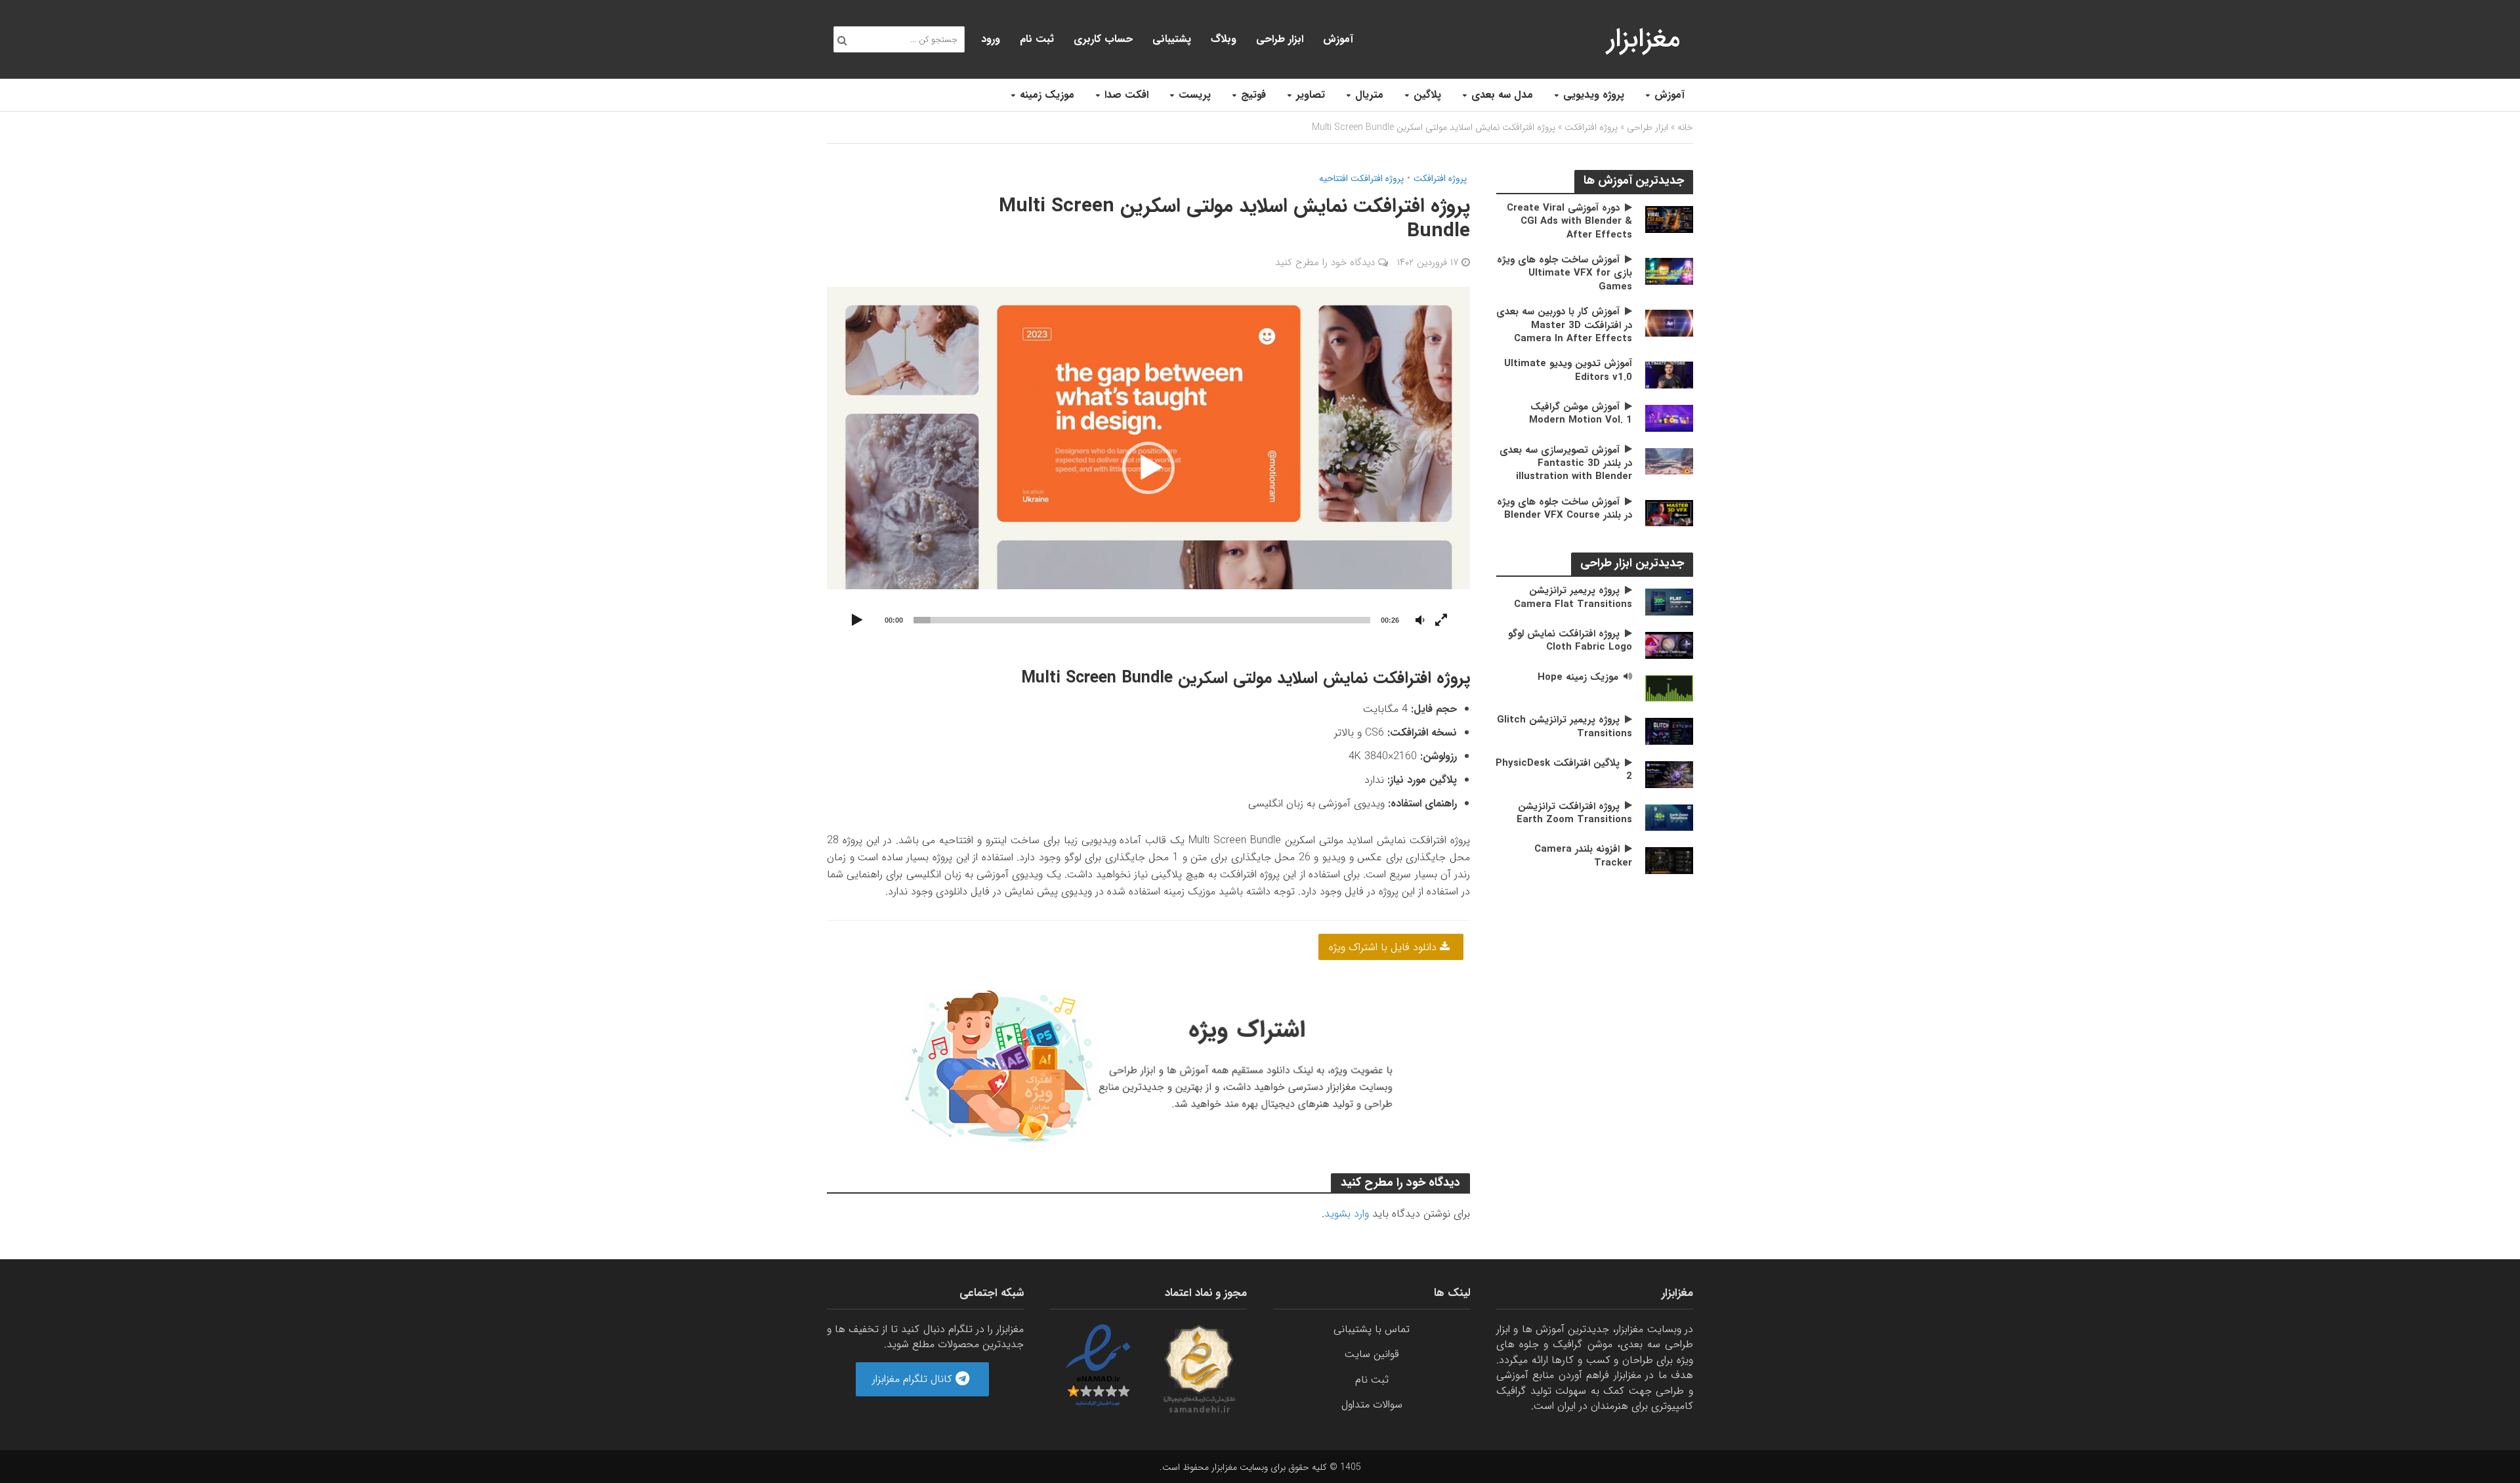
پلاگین (1427, 95)
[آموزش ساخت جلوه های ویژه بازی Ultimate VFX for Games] (1669, 271)
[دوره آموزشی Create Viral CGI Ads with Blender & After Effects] (1669, 219)
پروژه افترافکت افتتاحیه (1361, 179)
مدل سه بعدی (1502, 95)
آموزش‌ (1338, 39)
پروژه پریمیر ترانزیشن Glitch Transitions (1564, 727)
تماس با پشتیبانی (1372, 1329)
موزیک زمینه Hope (1578, 677)
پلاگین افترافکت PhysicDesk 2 (1564, 770)
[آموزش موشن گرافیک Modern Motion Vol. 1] (1669, 418)
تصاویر (1311, 95)
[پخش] (857, 621)
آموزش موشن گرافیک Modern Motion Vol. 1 (1581, 414)
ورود (991, 39)
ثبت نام (1037, 39)
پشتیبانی (1172, 39)
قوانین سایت (1372, 1354)
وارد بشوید (1347, 1214)
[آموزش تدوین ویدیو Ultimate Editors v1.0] (1669, 374)
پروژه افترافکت (1591, 127)
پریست (1195, 95)
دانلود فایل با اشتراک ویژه (1384, 947)
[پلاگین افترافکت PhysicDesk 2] (1669, 774)
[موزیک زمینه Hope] (1669, 688)
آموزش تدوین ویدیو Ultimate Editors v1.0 (1568, 370)
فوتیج (1253, 95)
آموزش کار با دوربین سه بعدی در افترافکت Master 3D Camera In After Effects (1564, 325)
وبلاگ (1224, 39)
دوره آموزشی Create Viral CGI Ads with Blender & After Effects (1569, 221)
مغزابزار (1644, 39)
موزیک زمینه (1047, 95)
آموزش (1669, 95)
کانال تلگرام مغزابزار (914, 1379)
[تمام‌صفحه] (1441, 621)
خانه (1685, 127)
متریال (1369, 95)
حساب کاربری (1103, 39)
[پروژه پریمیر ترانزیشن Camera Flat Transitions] (1669, 601)
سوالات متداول (1372, 1405)
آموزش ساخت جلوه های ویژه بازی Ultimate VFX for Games (1564, 273)
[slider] (1142, 620)
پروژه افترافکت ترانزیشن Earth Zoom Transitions (1574, 813)
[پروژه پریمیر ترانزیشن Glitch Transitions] (1669, 731)
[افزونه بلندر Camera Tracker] (1669, 860)
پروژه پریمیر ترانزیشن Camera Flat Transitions (1573, 597)
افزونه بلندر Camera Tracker (1583, 856)
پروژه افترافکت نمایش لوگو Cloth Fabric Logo (1570, 641)
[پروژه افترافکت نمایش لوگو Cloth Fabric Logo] (1669, 645)
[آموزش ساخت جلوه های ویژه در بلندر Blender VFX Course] (1669, 513)
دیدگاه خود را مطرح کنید (1325, 262)
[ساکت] (1420, 621)
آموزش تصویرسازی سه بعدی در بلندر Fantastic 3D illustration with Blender (1566, 464)
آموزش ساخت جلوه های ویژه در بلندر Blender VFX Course (1564, 509)
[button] (1148, 468)
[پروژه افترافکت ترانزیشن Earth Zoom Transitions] (1669, 817)
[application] (1148, 468)
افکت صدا (1126, 95)
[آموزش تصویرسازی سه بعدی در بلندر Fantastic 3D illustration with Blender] (1669, 461)
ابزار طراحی (1280, 39)
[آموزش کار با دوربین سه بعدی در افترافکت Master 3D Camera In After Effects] (1669, 323)
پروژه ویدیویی (1594, 95)
